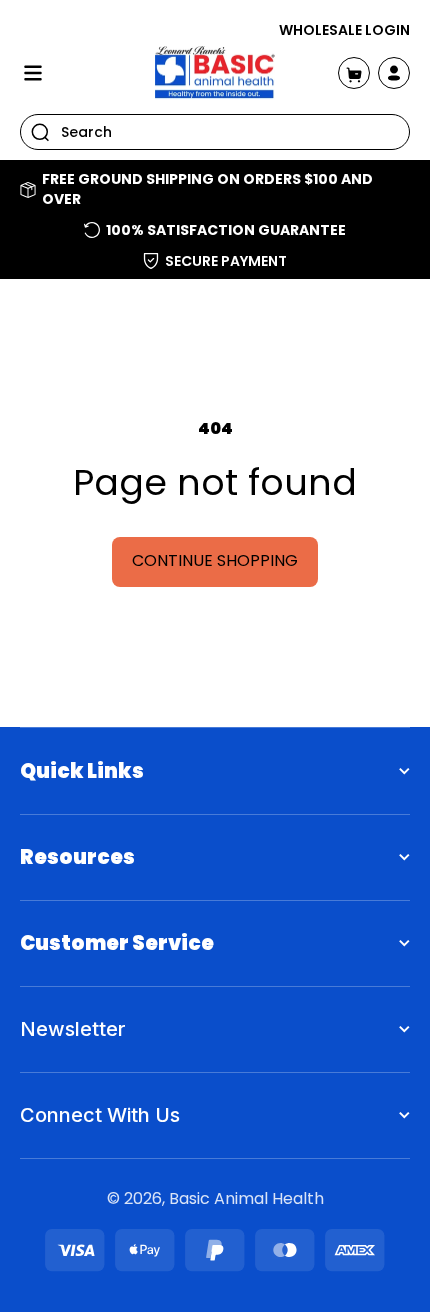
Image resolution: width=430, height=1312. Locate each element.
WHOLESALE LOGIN (344, 30)
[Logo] (215, 73)
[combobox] (215, 132)
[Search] (40, 132)
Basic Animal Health (246, 1198)
